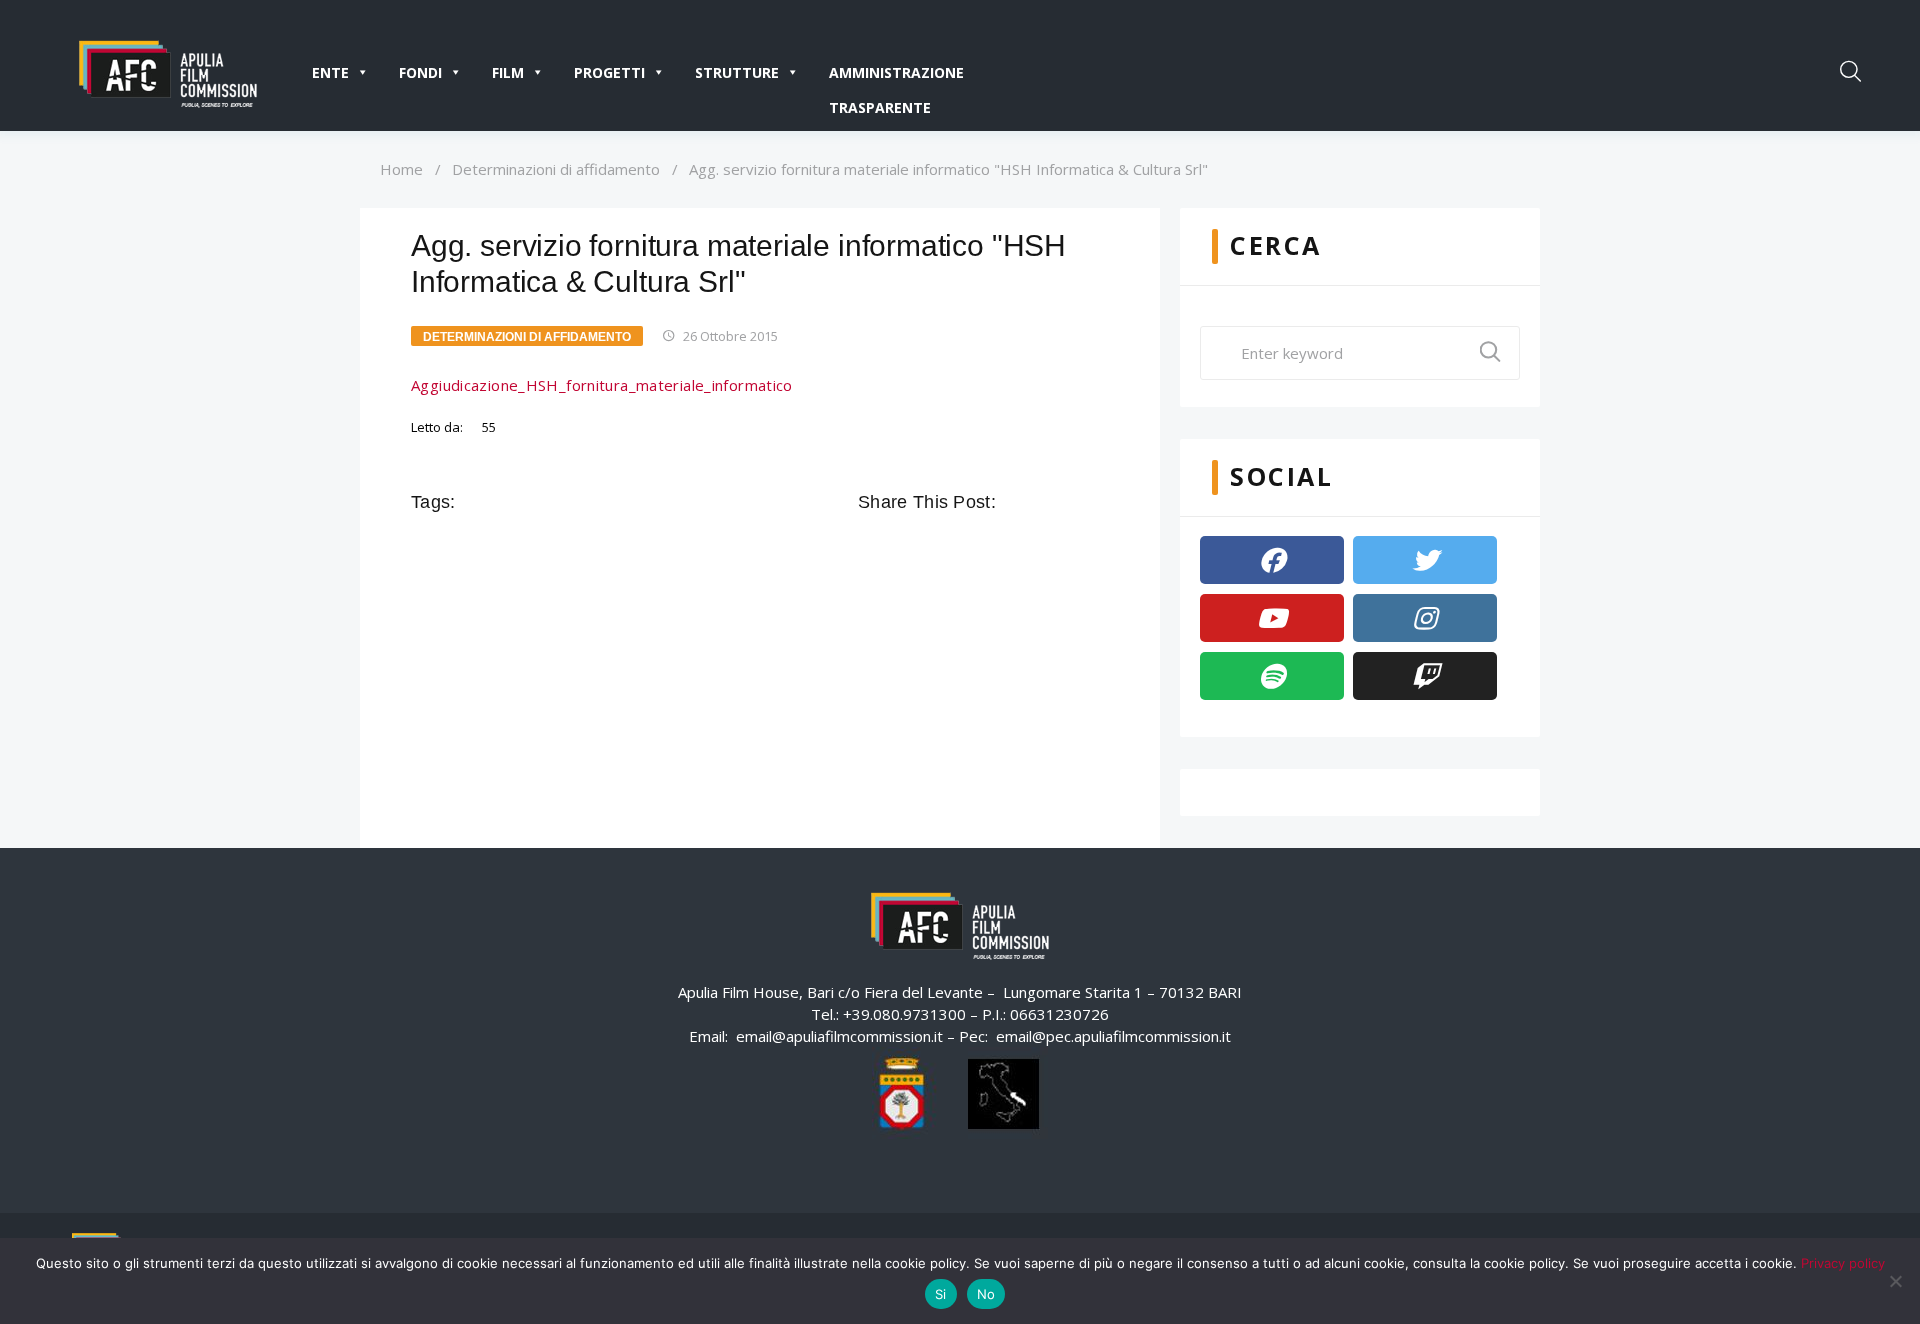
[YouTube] (1272, 618)
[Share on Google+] (1070, 502)
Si (941, 1294)
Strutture (737, 72)
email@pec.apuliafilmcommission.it (1113, 1036)
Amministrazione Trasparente (896, 76)
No (986, 1294)
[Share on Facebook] (1014, 502)
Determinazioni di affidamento (556, 169)
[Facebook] (1272, 560)
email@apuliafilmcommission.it (839, 1036)
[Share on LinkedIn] (1098, 502)
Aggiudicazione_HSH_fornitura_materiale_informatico (602, 385)
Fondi (420, 72)
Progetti (609, 72)
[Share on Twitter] (1042, 502)
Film (508, 72)
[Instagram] (1425, 618)
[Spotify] (1272, 676)
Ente (330, 72)
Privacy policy (1843, 1263)
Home (401, 169)
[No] (1895, 1281)
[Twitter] (1425, 560)
